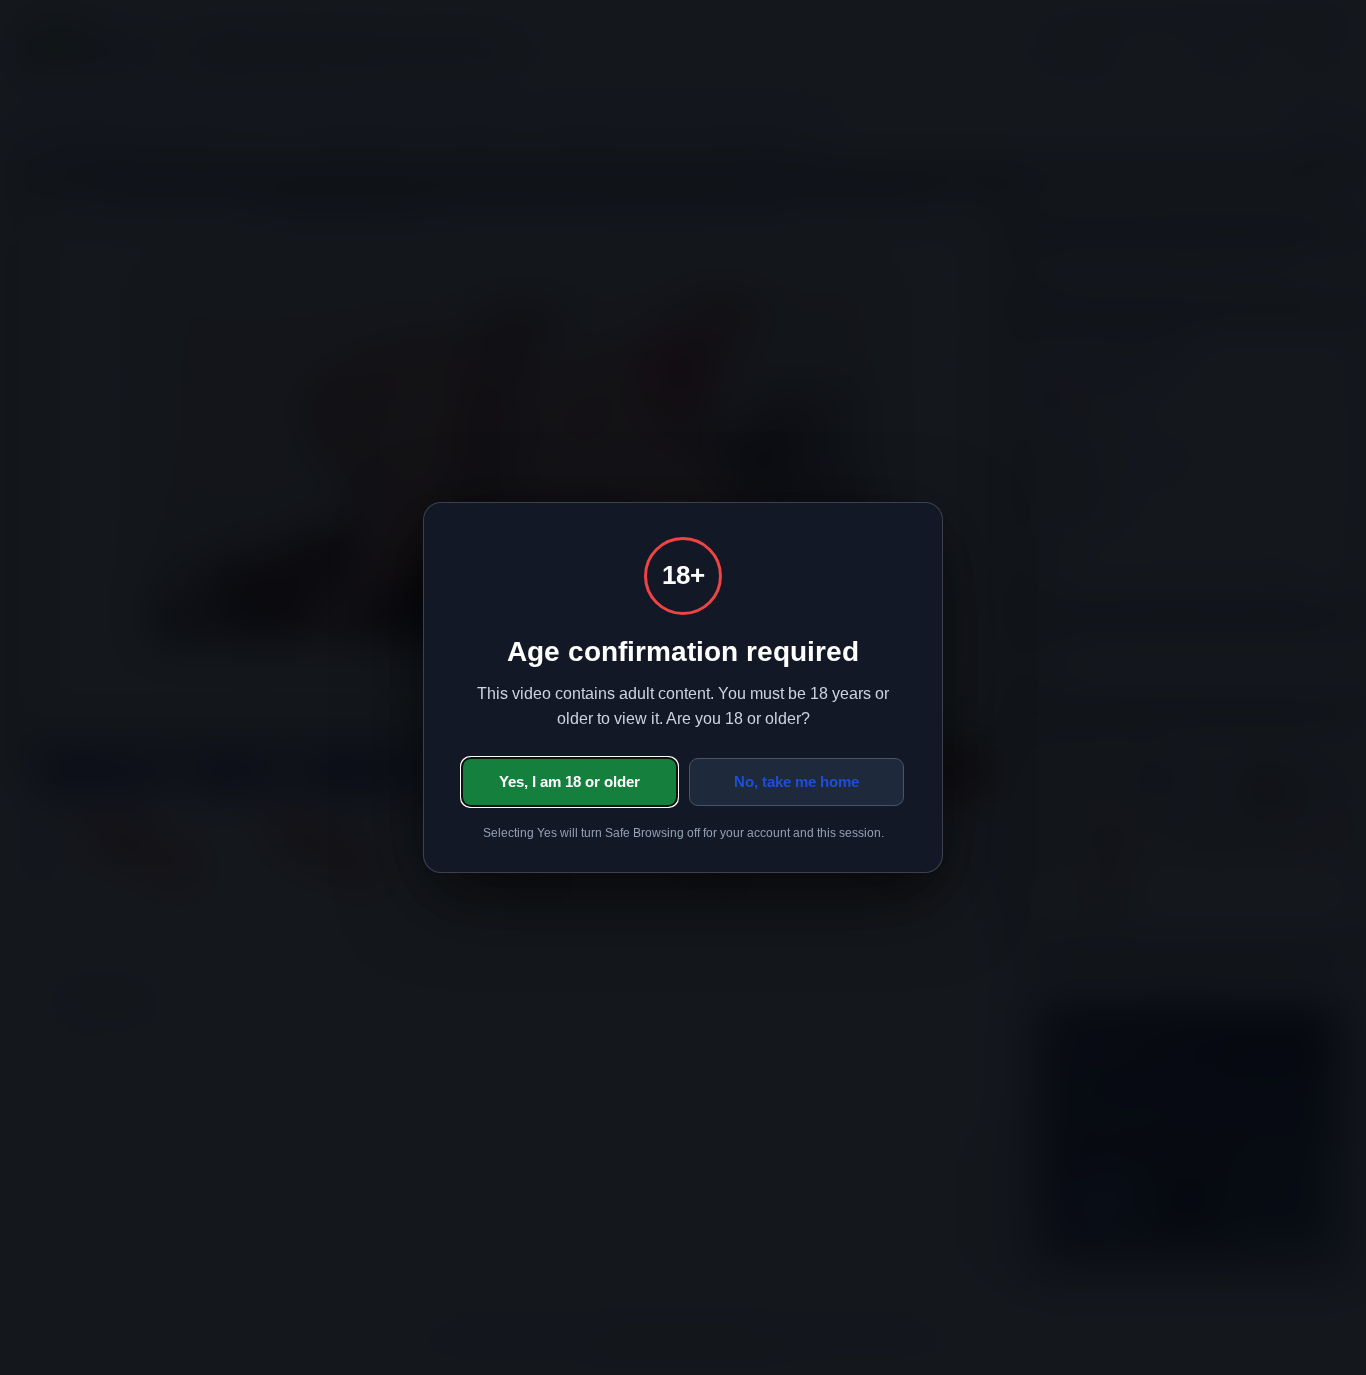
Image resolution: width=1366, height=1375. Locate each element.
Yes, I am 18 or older (569, 781)
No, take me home (796, 781)
